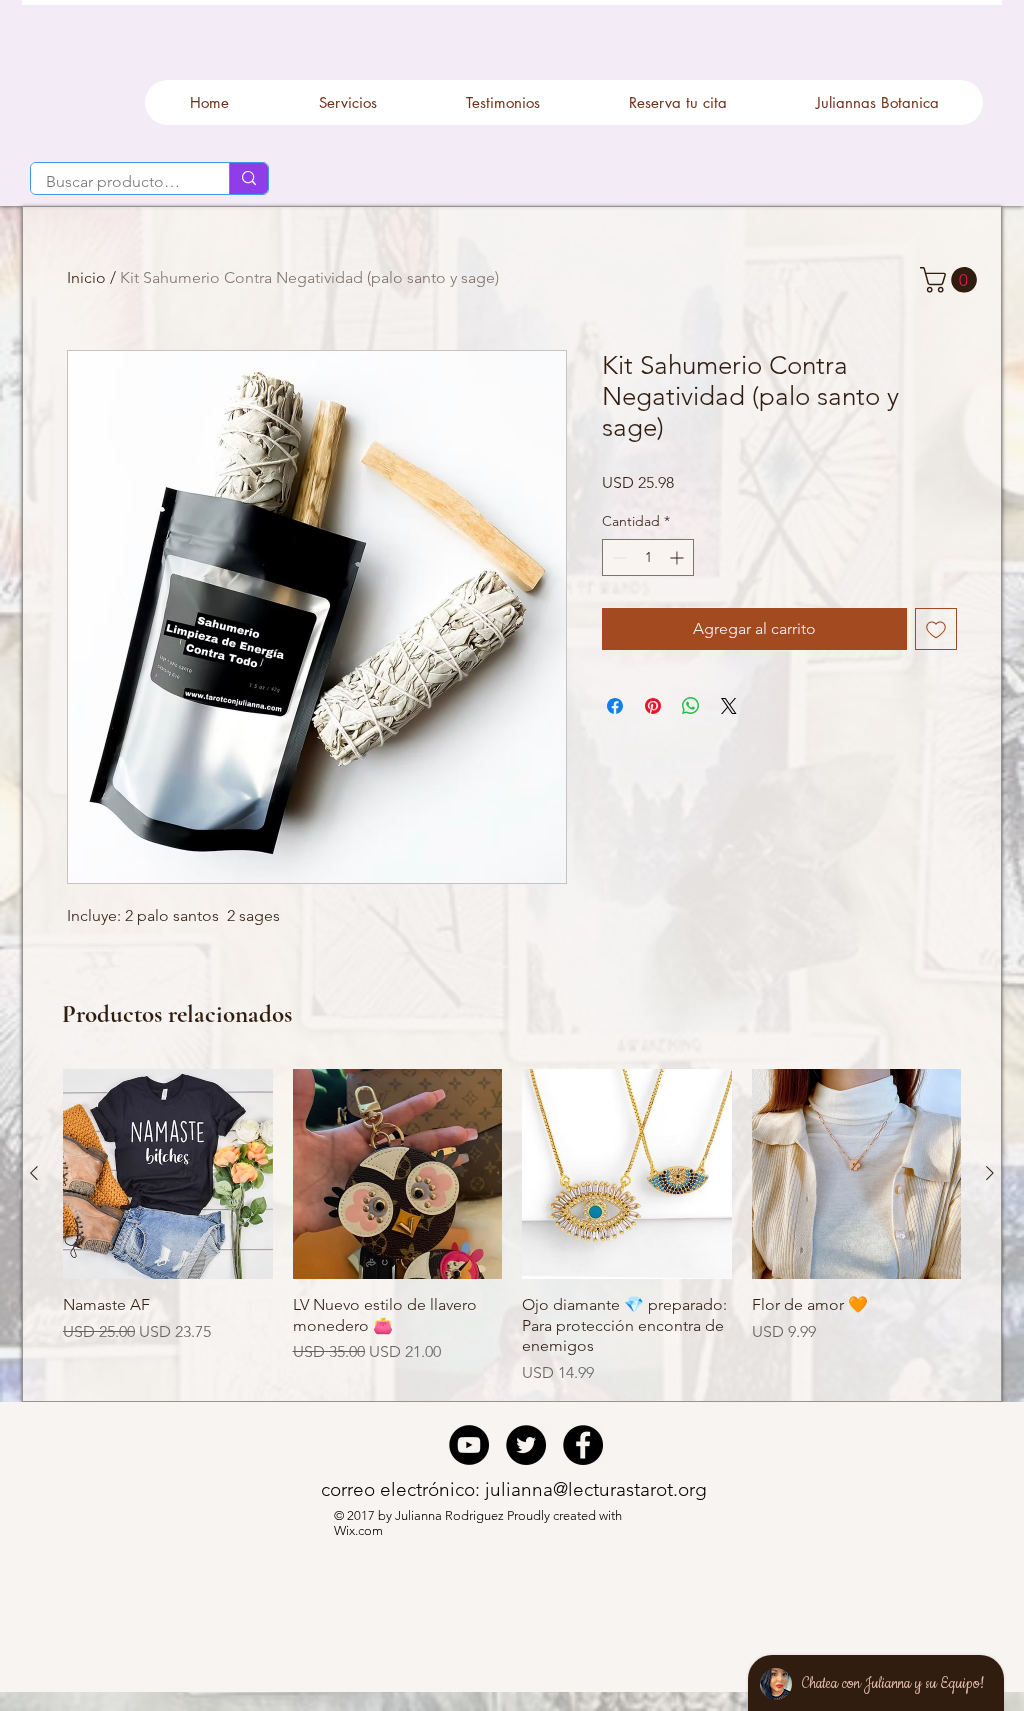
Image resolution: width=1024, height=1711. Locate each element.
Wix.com (360, 1530)
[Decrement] (617, 557)
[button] (951, 280)
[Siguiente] (990, 1173)
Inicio (86, 277)
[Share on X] (729, 706)
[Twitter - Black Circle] (526, 1445)
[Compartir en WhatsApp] (691, 706)
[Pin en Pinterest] (653, 706)
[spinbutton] (648, 557)
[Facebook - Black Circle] (583, 1445)
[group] (512, 1227)
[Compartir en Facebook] (615, 706)
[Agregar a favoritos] (936, 629)
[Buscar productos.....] (248, 178)
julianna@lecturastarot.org (596, 1489)
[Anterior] (34, 1173)
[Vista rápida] (168, 1174)
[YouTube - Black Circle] (469, 1445)
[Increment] (678, 557)
